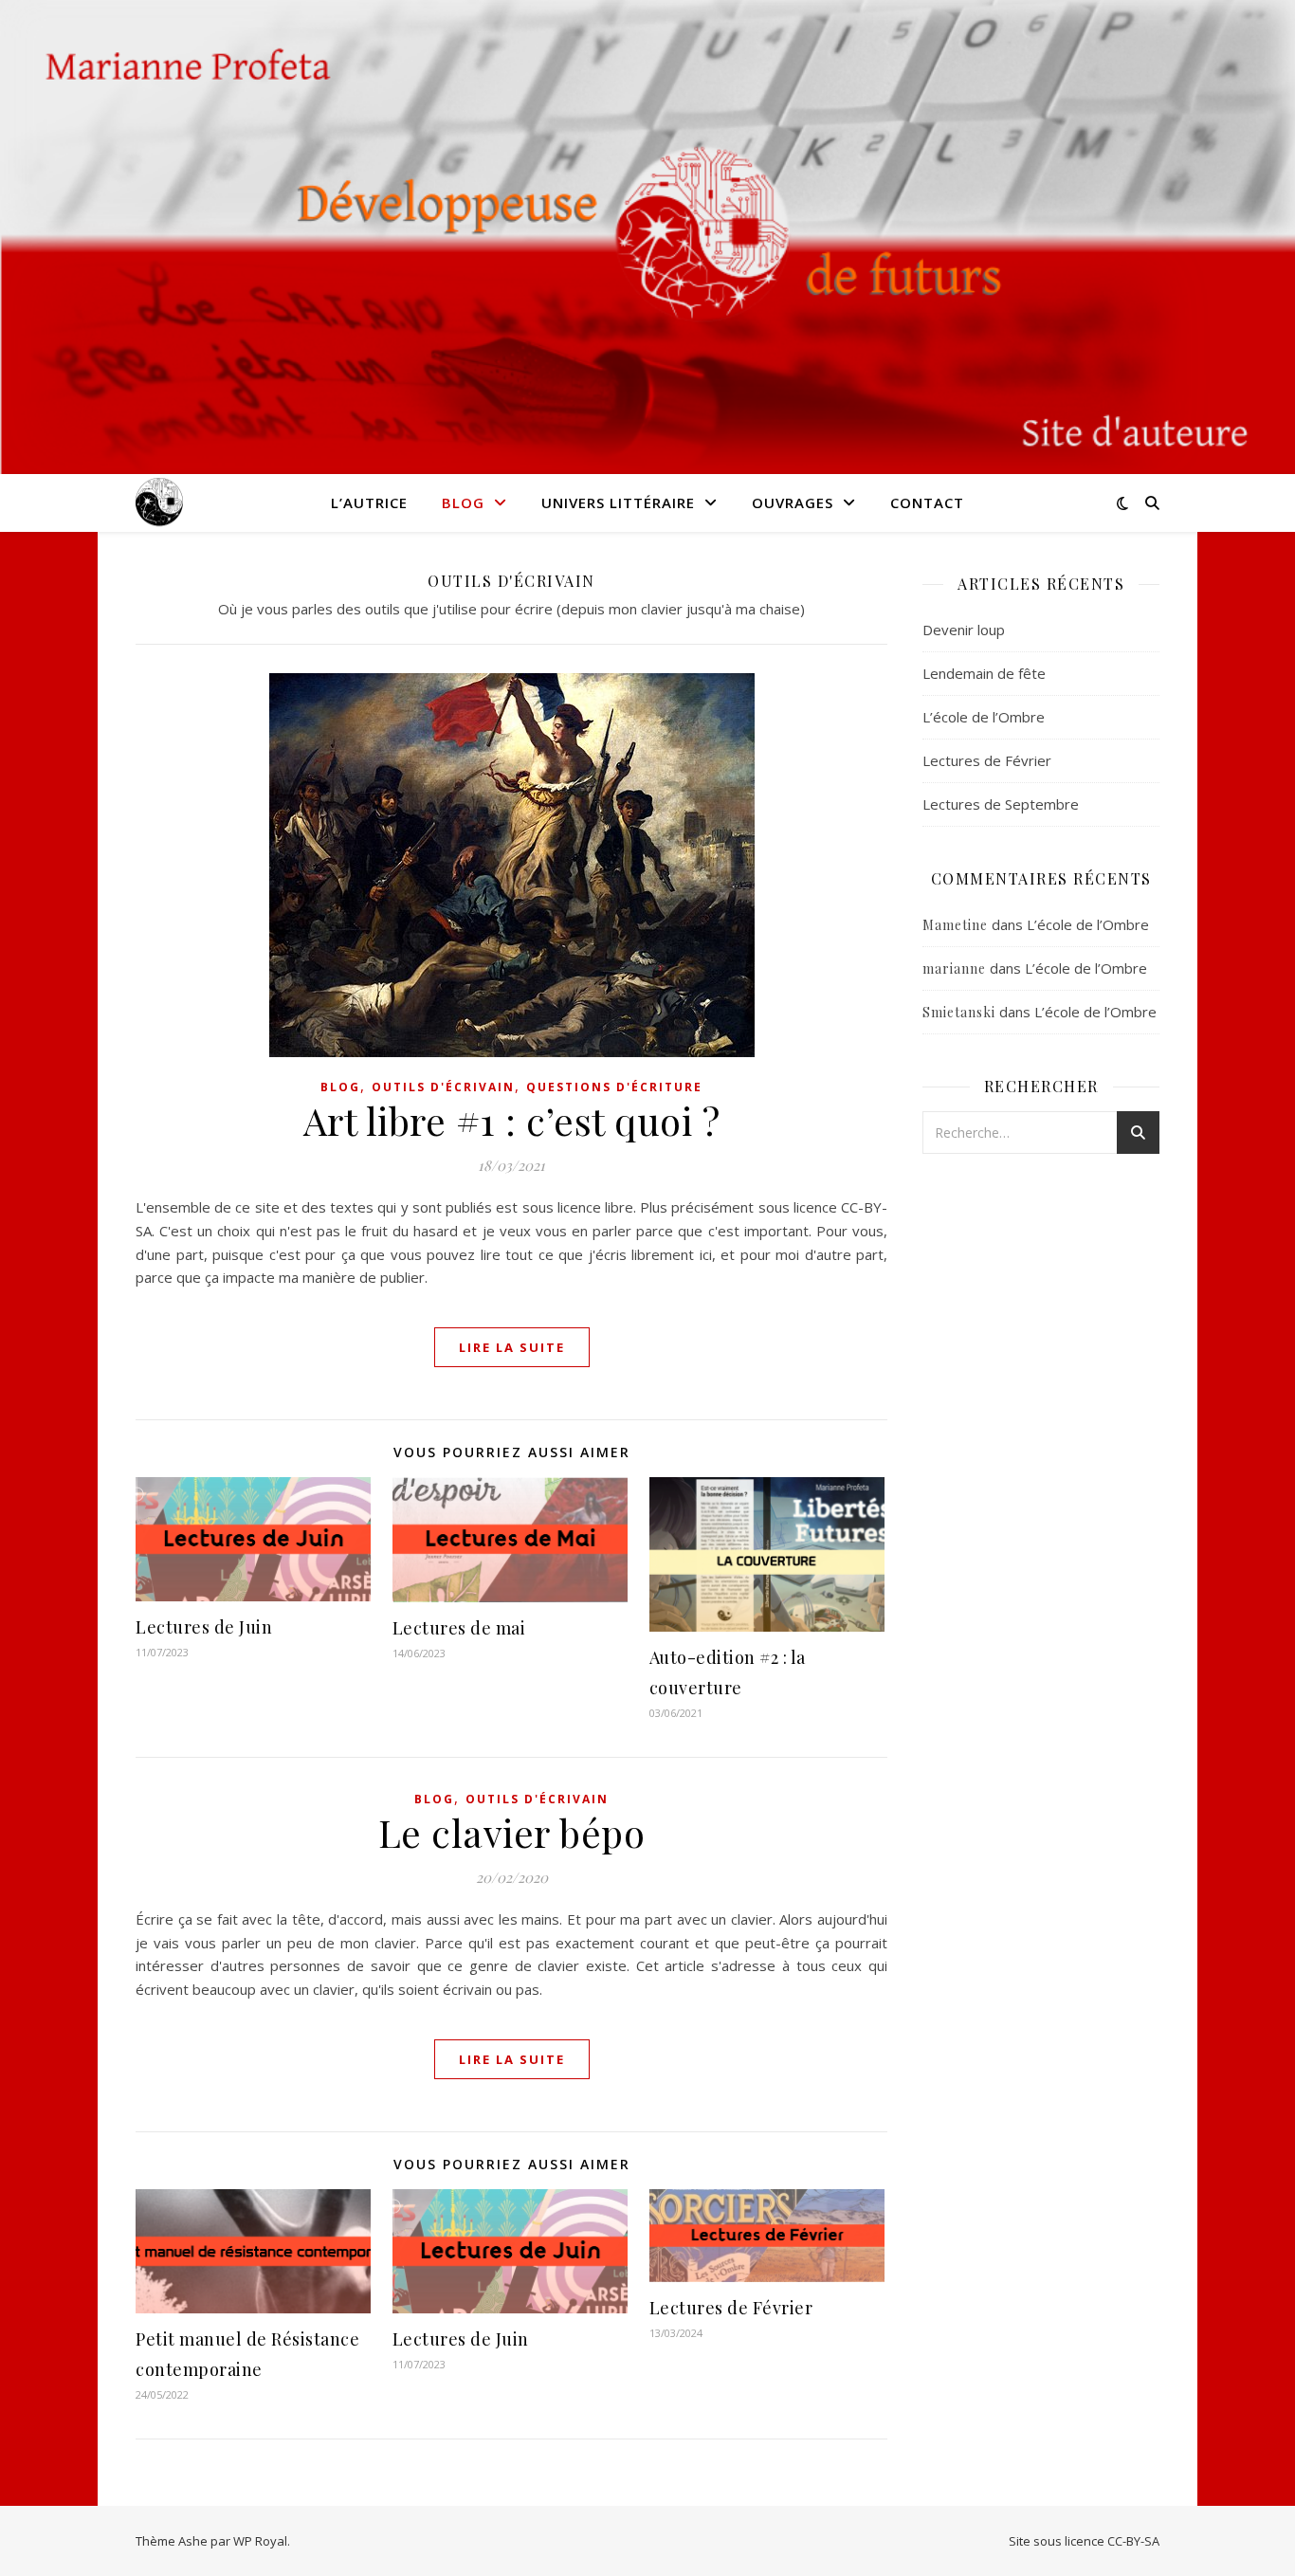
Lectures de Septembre (1001, 804)
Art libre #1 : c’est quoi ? (512, 1120)
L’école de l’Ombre (984, 717)
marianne (954, 968)
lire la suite (512, 1347)
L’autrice (369, 502)
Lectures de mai (459, 1628)
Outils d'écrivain (443, 1087)
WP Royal (260, 2541)
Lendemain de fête (984, 673)
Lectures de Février (731, 2308)
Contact (927, 502)
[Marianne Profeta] (159, 502)
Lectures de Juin (204, 1627)
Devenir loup (964, 630)
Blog (463, 502)
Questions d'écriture (614, 1087)
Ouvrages (793, 502)
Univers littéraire (618, 502)
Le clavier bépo (512, 1832)
